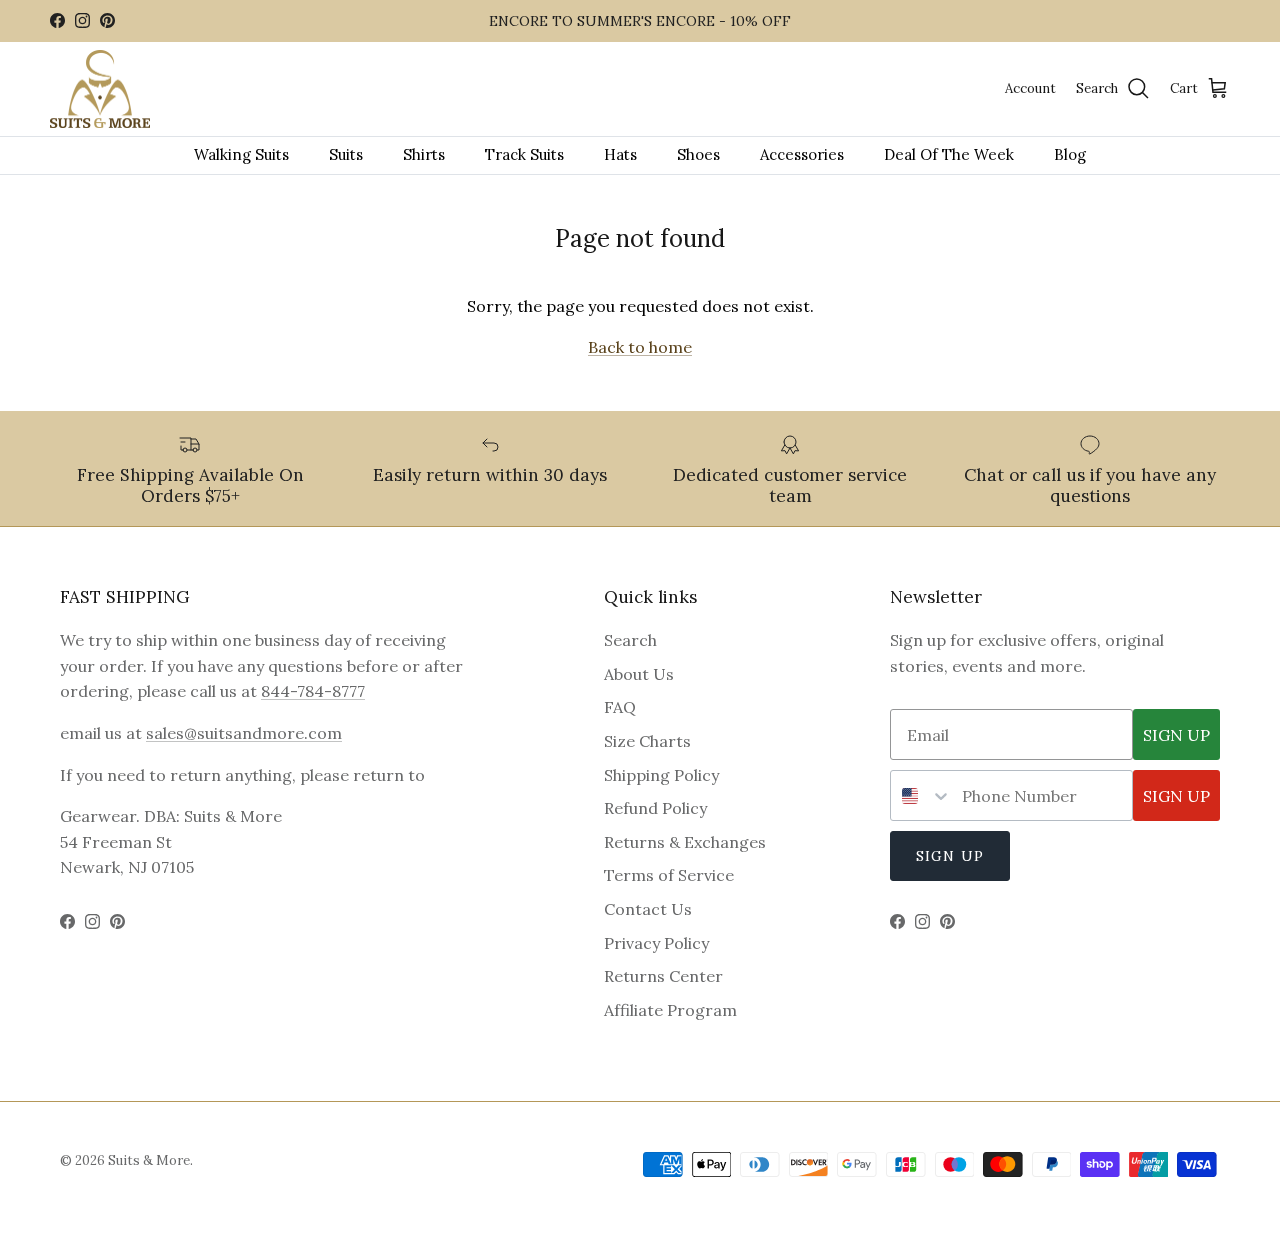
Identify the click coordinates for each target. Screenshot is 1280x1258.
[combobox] (921, 795)
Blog (1070, 154)
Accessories (802, 154)
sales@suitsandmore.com (244, 733)
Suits (346, 154)
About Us (639, 674)
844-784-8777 (313, 691)
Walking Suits (241, 154)
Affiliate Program (670, 1010)
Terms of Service (669, 875)
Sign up (950, 856)
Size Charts (647, 741)
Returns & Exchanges (685, 842)
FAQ (620, 707)
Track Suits (524, 154)
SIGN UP (1176, 735)
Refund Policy (655, 808)
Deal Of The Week (949, 154)
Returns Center (663, 976)
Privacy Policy (656, 943)
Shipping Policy (661, 775)
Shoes (698, 154)
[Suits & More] (100, 89)
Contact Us (648, 909)
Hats (620, 154)
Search (630, 640)
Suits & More (149, 1160)
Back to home (640, 347)
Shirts (424, 154)
